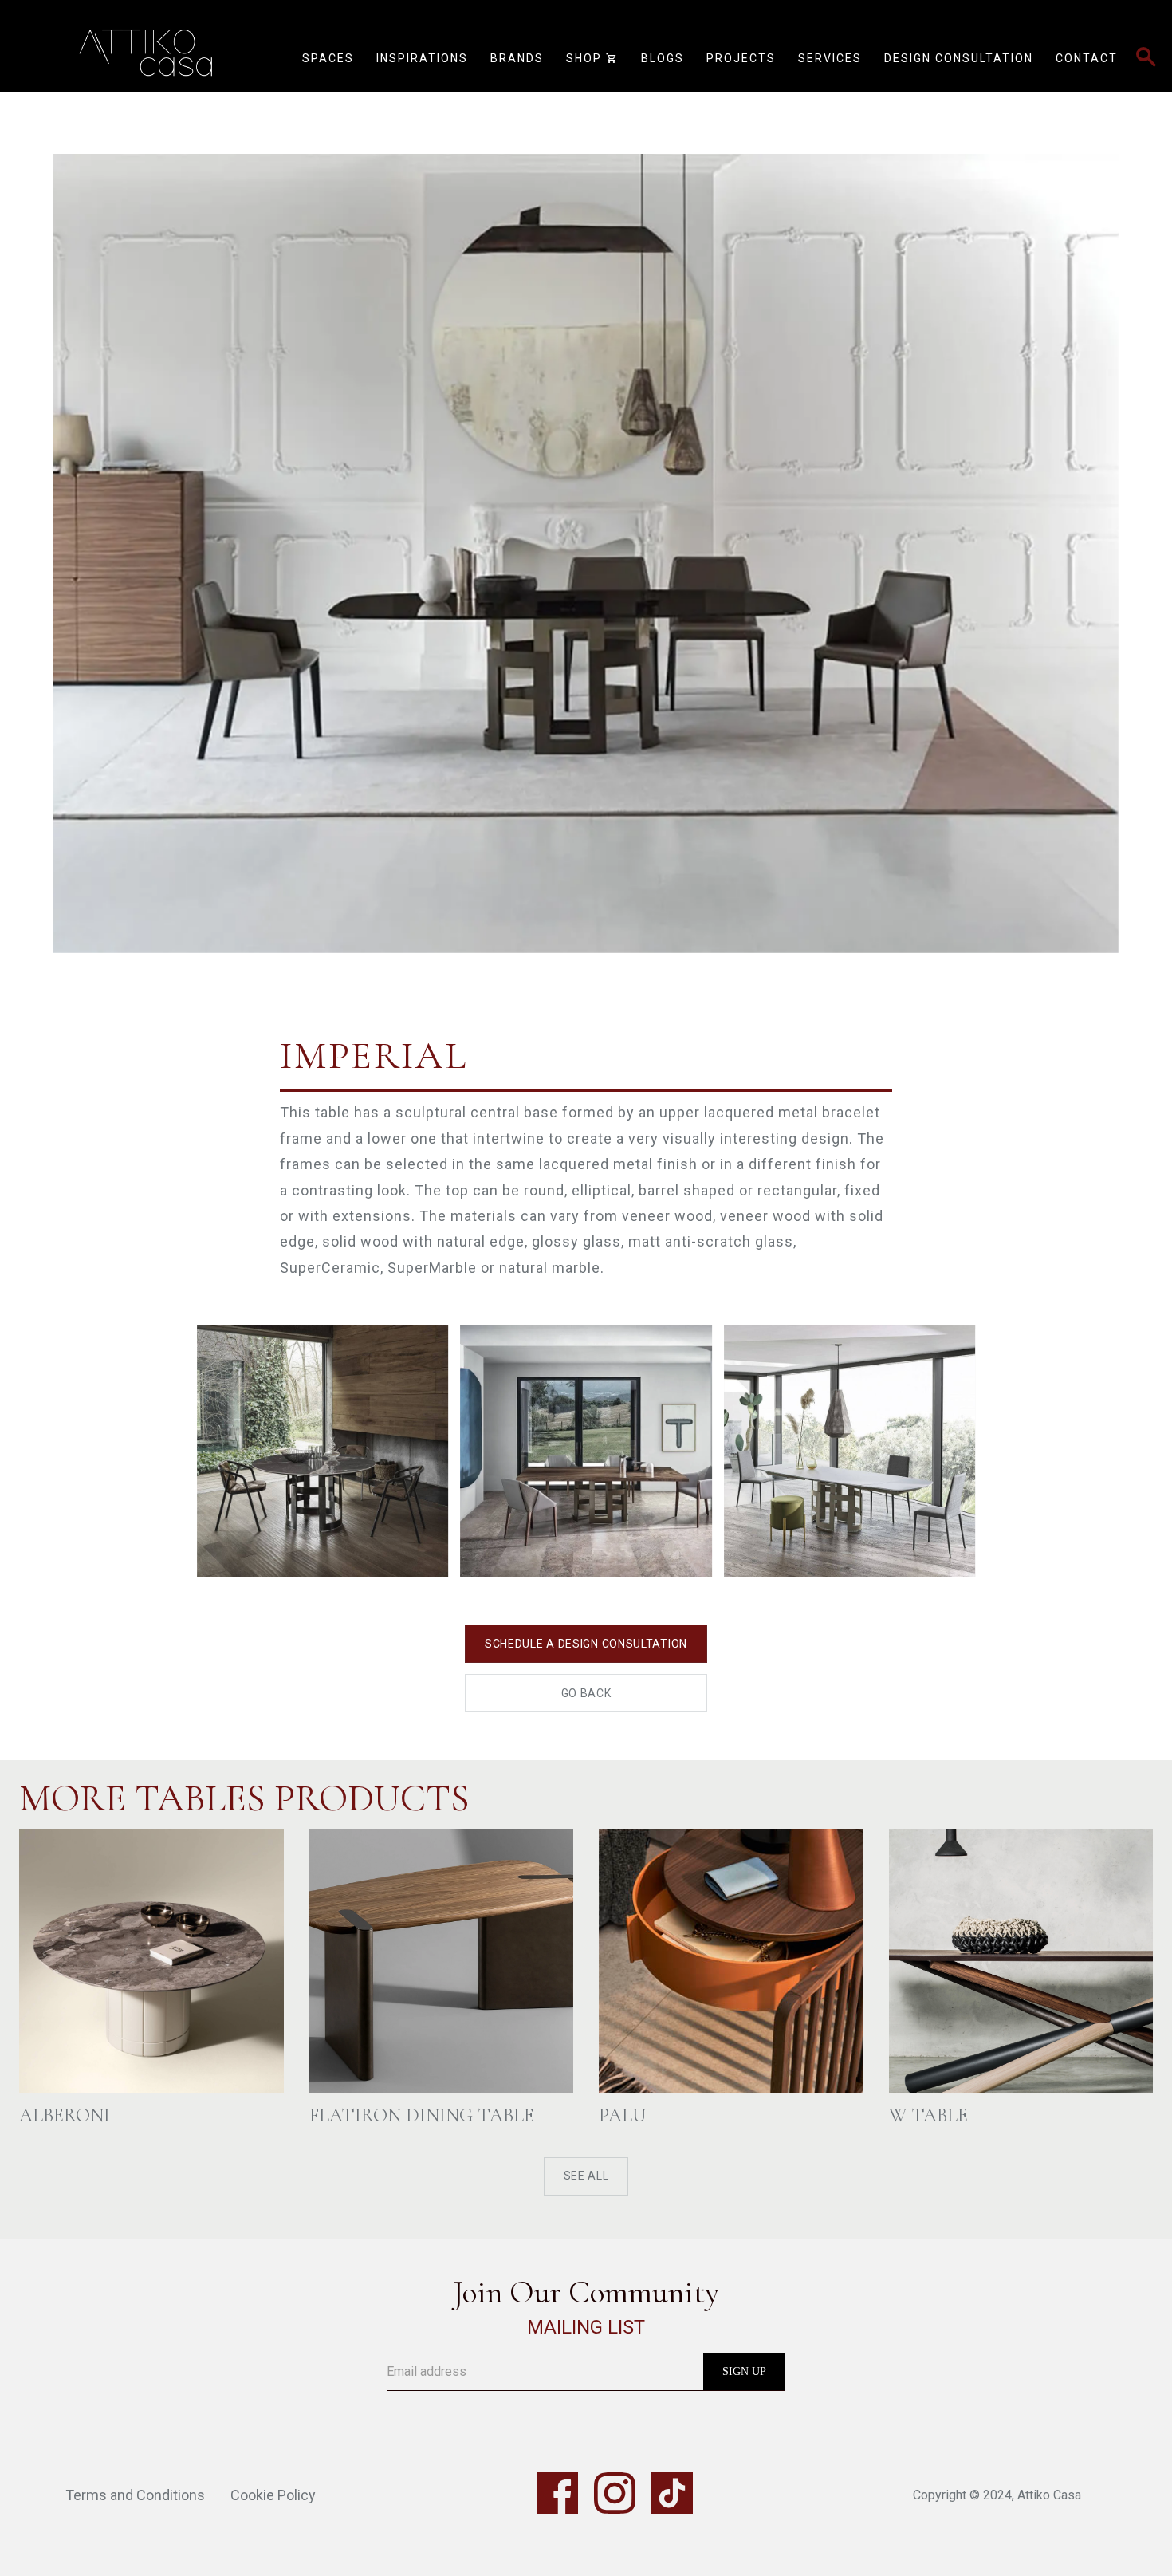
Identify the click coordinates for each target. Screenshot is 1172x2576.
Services (830, 58)
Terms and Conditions (135, 2495)
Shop (592, 58)
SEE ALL (586, 2176)
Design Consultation (959, 58)
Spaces (328, 58)
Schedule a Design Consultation (586, 1644)
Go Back (586, 1693)
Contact (1087, 58)
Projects (741, 58)
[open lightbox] (586, 523)
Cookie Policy (273, 2495)
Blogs (663, 58)
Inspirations (422, 58)
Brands (517, 58)
